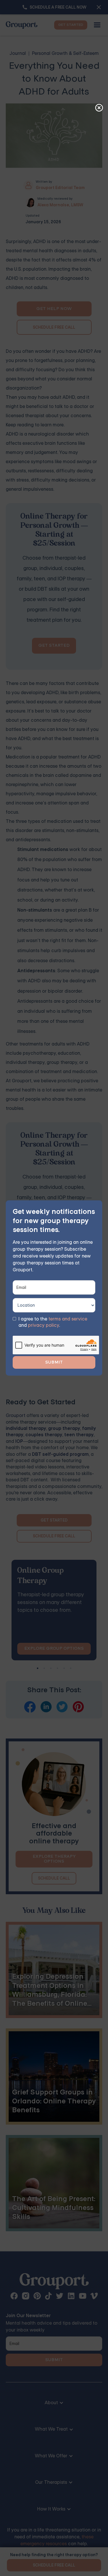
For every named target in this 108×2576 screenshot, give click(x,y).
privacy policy (43, 1325)
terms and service (68, 1319)
